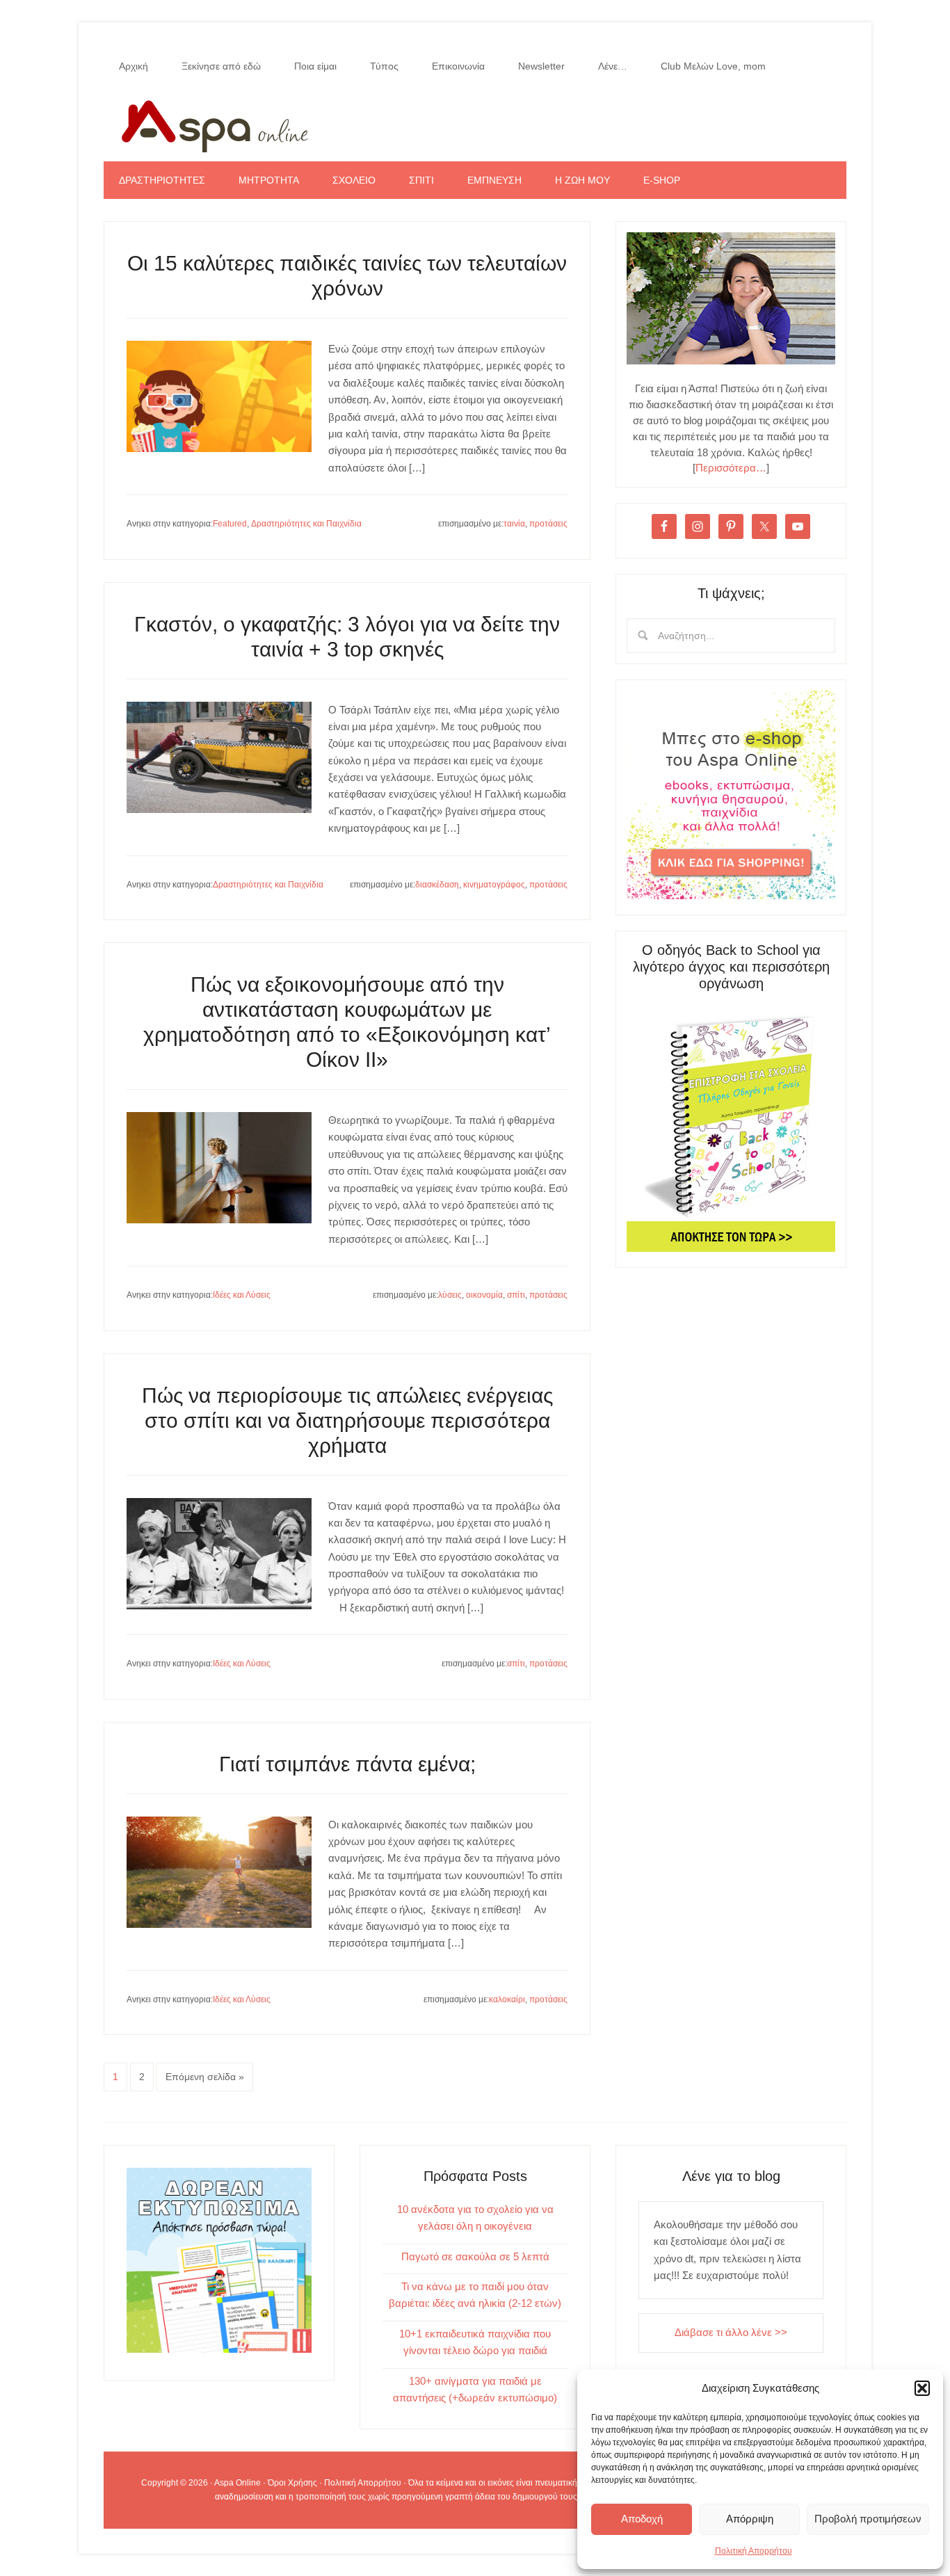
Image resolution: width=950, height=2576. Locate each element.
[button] (922, 2388)
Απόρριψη (750, 2519)
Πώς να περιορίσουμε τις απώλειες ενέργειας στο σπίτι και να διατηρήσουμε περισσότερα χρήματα (347, 1420)
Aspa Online (475, 123)
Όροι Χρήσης (292, 2483)
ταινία (514, 524)
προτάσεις (548, 524)
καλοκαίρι (507, 1999)
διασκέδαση (437, 885)
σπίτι (516, 1295)
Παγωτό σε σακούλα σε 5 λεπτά (475, 2256)
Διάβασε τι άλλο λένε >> (731, 2332)
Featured (230, 524)
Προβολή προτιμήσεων (868, 2519)
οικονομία (484, 1295)
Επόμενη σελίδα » (205, 2077)
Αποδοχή (642, 2519)
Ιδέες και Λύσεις (242, 1295)
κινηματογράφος (494, 885)
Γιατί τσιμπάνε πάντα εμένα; (347, 1764)
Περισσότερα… (731, 468)
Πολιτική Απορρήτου (754, 2551)
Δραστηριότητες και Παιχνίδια (306, 524)
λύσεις (450, 1295)
